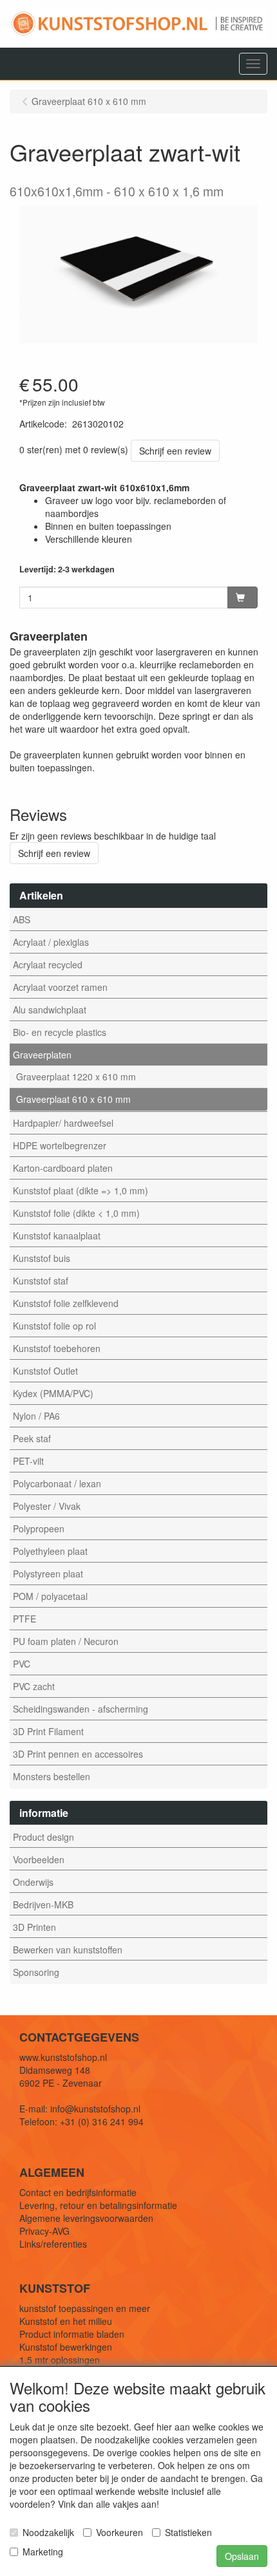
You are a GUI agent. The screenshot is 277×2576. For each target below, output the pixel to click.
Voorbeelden (39, 1859)
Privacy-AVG (44, 2231)
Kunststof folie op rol (54, 1326)
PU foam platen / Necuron (66, 1641)
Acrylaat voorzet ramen (60, 987)
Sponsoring (36, 1972)
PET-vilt (28, 1461)
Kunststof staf (41, 1281)
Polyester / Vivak (47, 1506)
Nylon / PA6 (36, 1416)
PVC (22, 1664)
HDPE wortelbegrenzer (60, 1145)
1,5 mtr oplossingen (60, 2360)
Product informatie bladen (72, 2334)
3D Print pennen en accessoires (78, 1754)
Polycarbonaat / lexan (57, 1483)
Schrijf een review (175, 451)
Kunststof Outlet (45, 1371)
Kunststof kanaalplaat (57, 1236)
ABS (22, 919)
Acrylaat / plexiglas (51, 942)
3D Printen (34, 1927)
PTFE (24, 1619)
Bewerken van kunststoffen (68, 1950)
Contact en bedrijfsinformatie (78, 2192)
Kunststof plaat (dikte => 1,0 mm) (81, 1190)
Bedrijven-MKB (43, 1904)
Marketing (43, 2552)
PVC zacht (34, 1686)
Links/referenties (53, 2244)
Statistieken (188, 2532)
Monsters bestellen (52, 1776)
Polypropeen (39, 1528)
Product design (43, 1837)
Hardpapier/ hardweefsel (63, 1123)
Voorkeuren (119, 2532)
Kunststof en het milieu (66, 2321)
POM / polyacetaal (50, 1596)
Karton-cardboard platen (63, 1168)
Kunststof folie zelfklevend (66, 1303)
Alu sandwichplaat (50, 1010)
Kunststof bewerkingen (66, 2347)
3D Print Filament (48, 1731)
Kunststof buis (42, 1258)
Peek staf (32, 1438)
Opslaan (242, 2556)
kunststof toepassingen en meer (85, 2308)
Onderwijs (33, 1882)
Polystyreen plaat (48, 1574)
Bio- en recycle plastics (60, 1032)
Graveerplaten (42, 1055)
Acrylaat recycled (48, 964)
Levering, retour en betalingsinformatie (98, 2205)
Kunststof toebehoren (57, 1348)
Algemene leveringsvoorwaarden (86, 2218)
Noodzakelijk (48, 2532)
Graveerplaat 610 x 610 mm (73, 1099)
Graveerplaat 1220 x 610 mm (76, 1076)
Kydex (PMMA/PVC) (53, 1393)
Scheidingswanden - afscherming (81, 1709)
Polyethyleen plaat (50, 1551)
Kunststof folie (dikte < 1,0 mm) (76, 1213)
